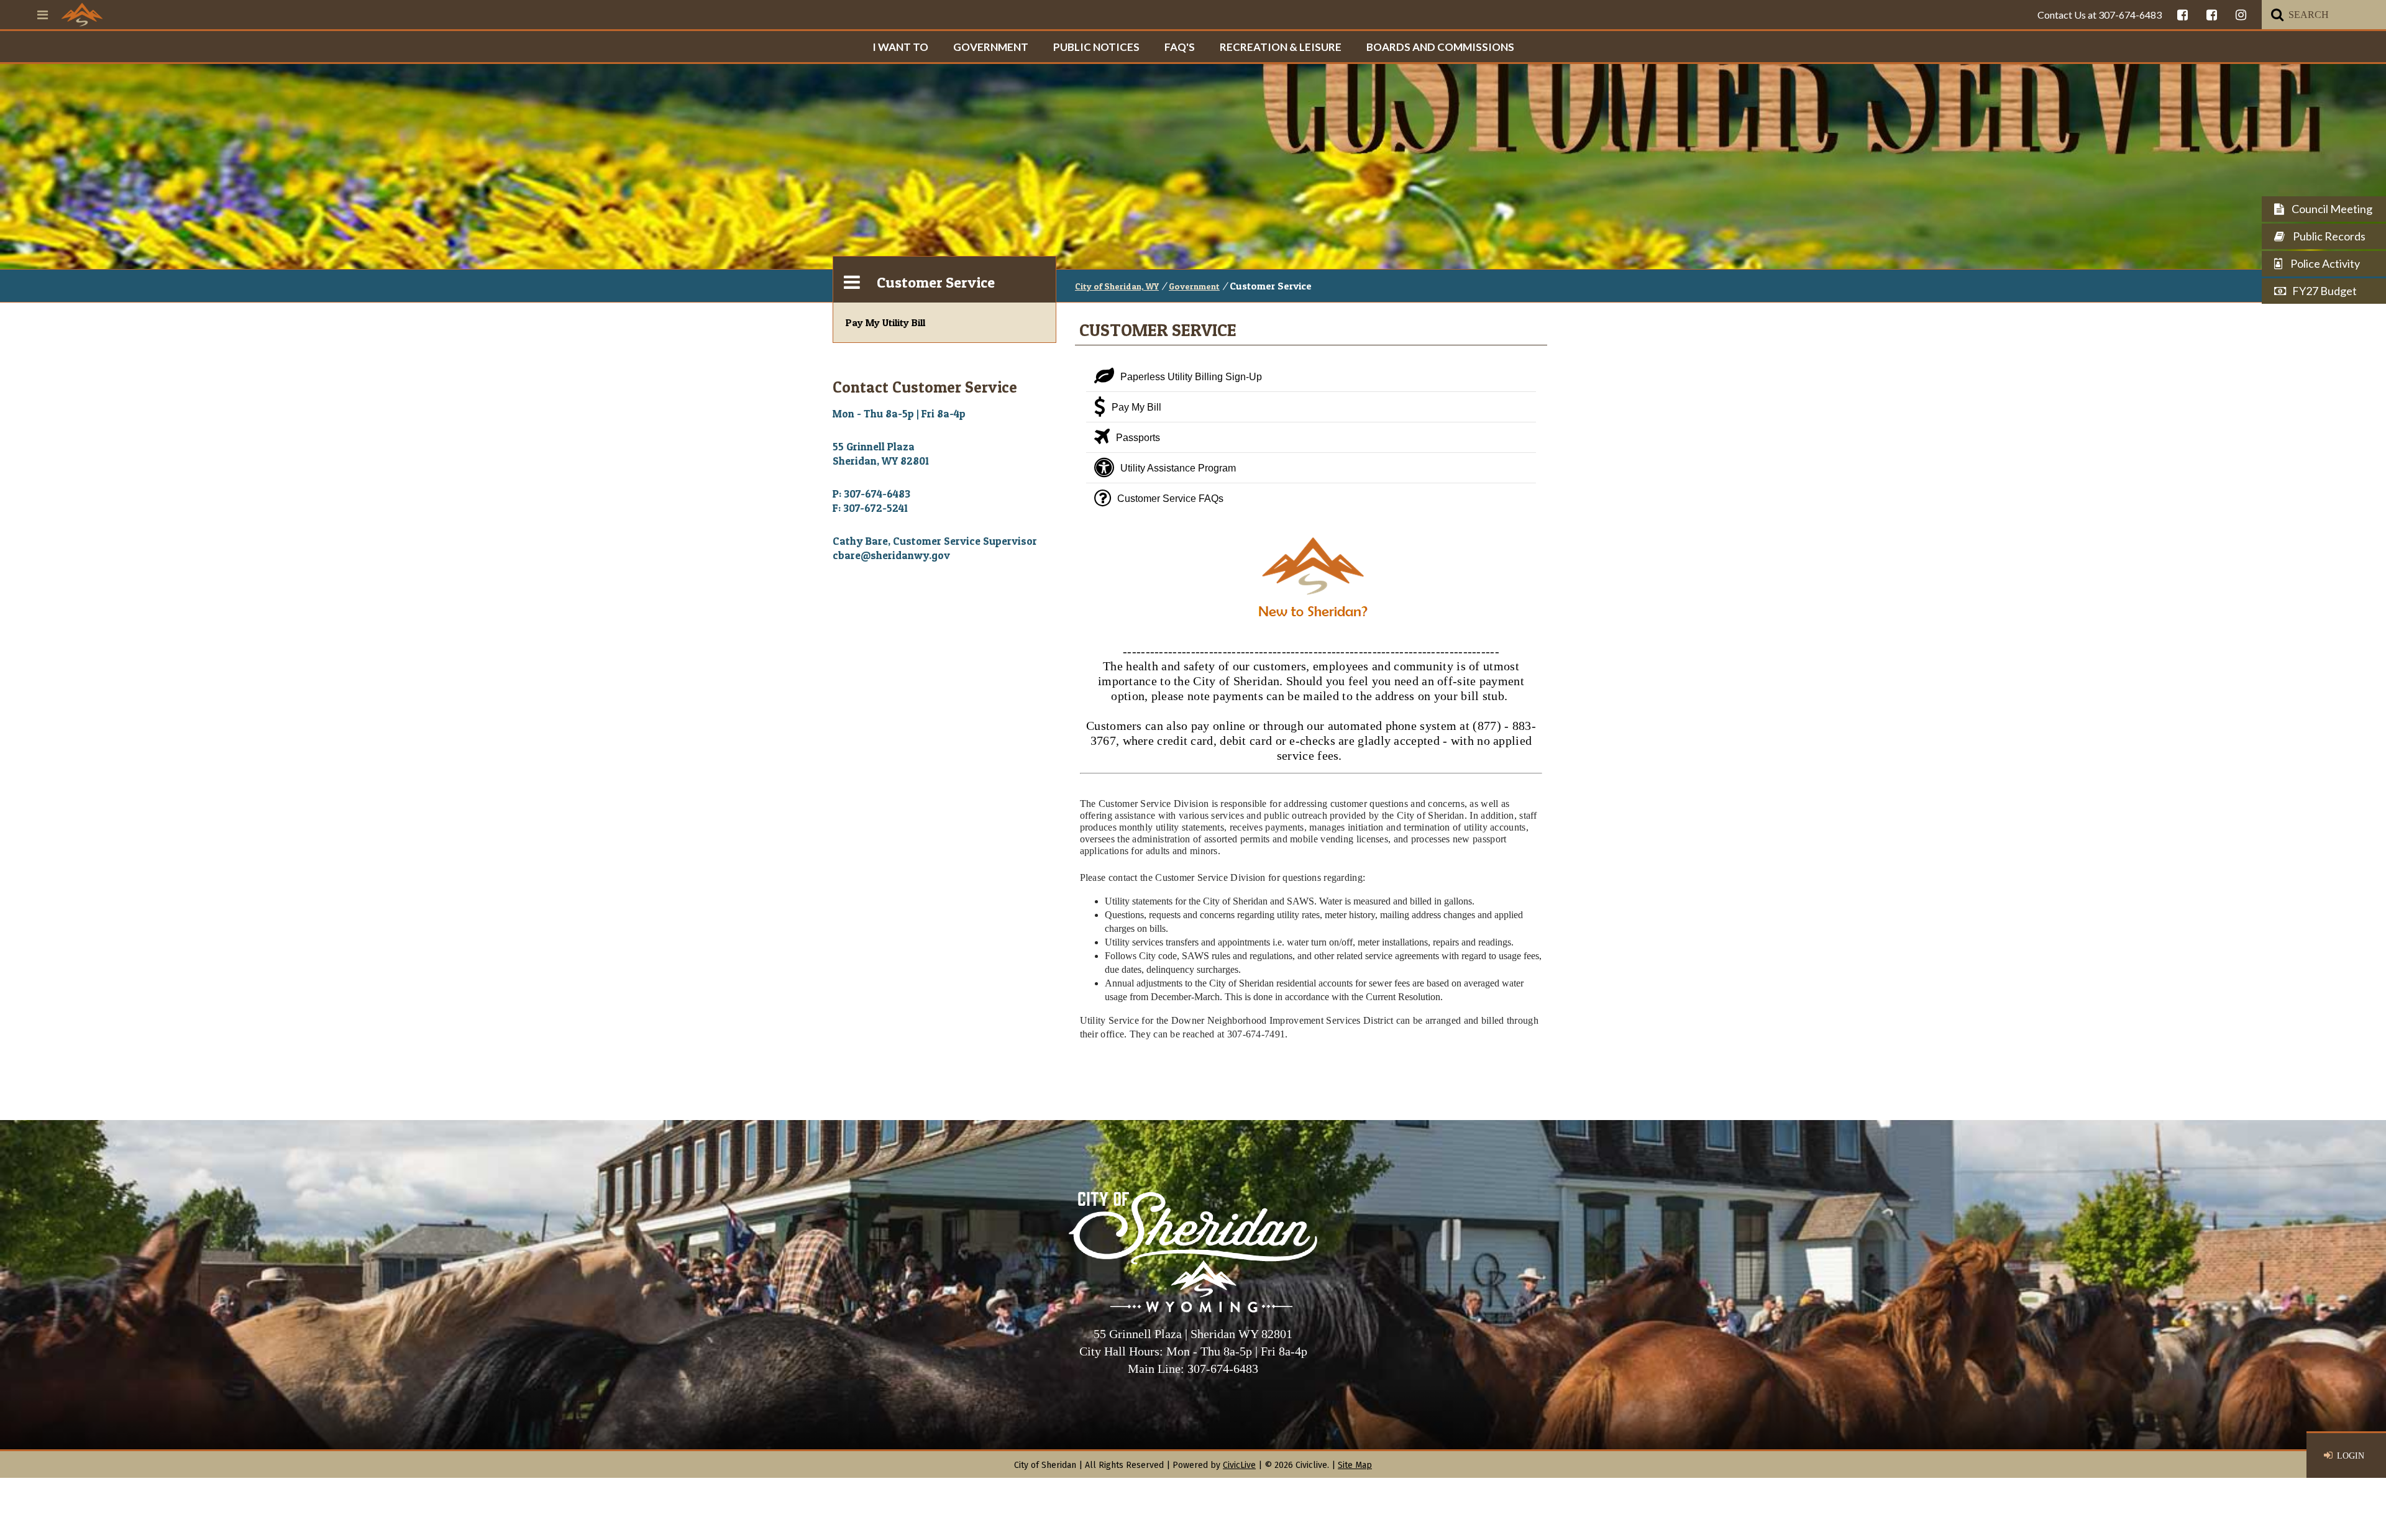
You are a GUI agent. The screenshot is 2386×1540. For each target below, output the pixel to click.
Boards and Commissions (1440, 47)
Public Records (2328, 236)
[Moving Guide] (1311, 637)
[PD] (2212, 15)
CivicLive (1239, 1465)
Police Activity (2324, 263)
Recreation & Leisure (1281, 47)
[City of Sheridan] (82, 14)
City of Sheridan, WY (1117, 286)
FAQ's (1180, 47)
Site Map (1355, 1465)
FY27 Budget (2324, 291)
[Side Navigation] (852, 280)
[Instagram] (2241, 15)
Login (2351, 1456)
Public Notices (1096, 47)
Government (991, 47)
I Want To (900, 47)
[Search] (2277, 15)
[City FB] (2183, 15)
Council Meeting (2331, 209)
